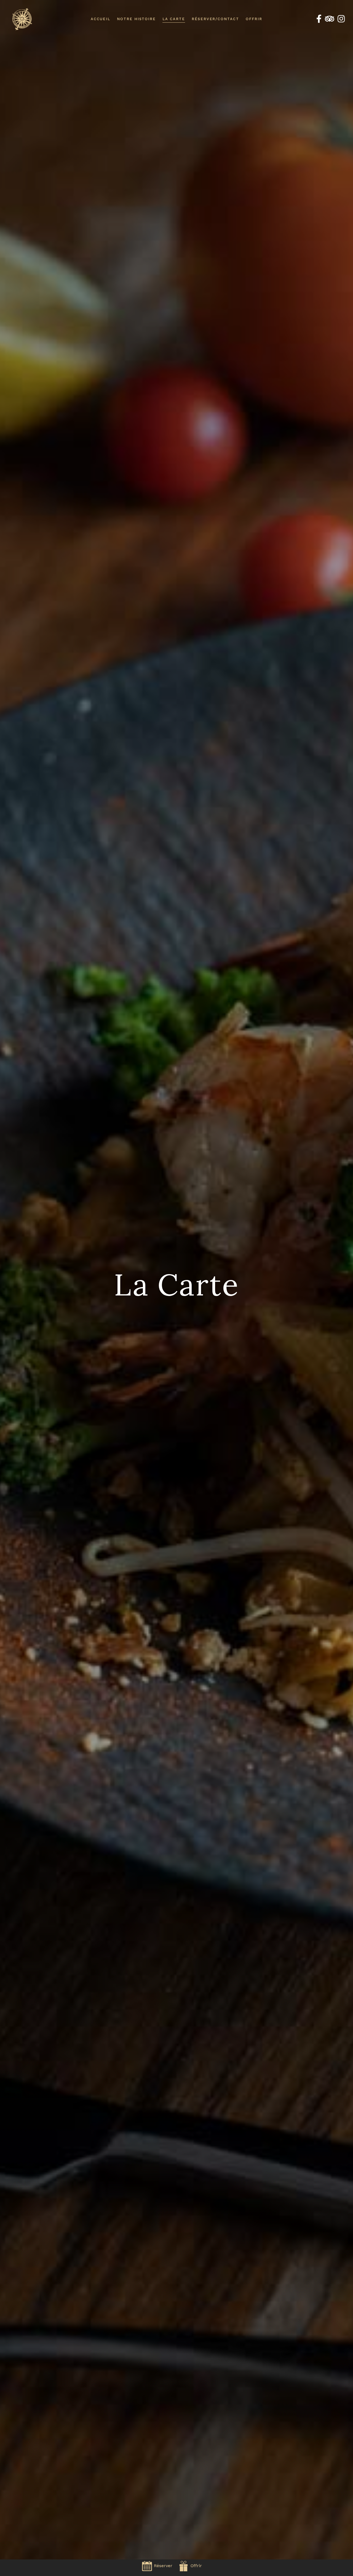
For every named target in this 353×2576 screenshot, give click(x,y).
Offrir (254, 19)
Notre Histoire (136, 19)
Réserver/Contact (215, 19)
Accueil (101, 19)
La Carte (174, 19)
